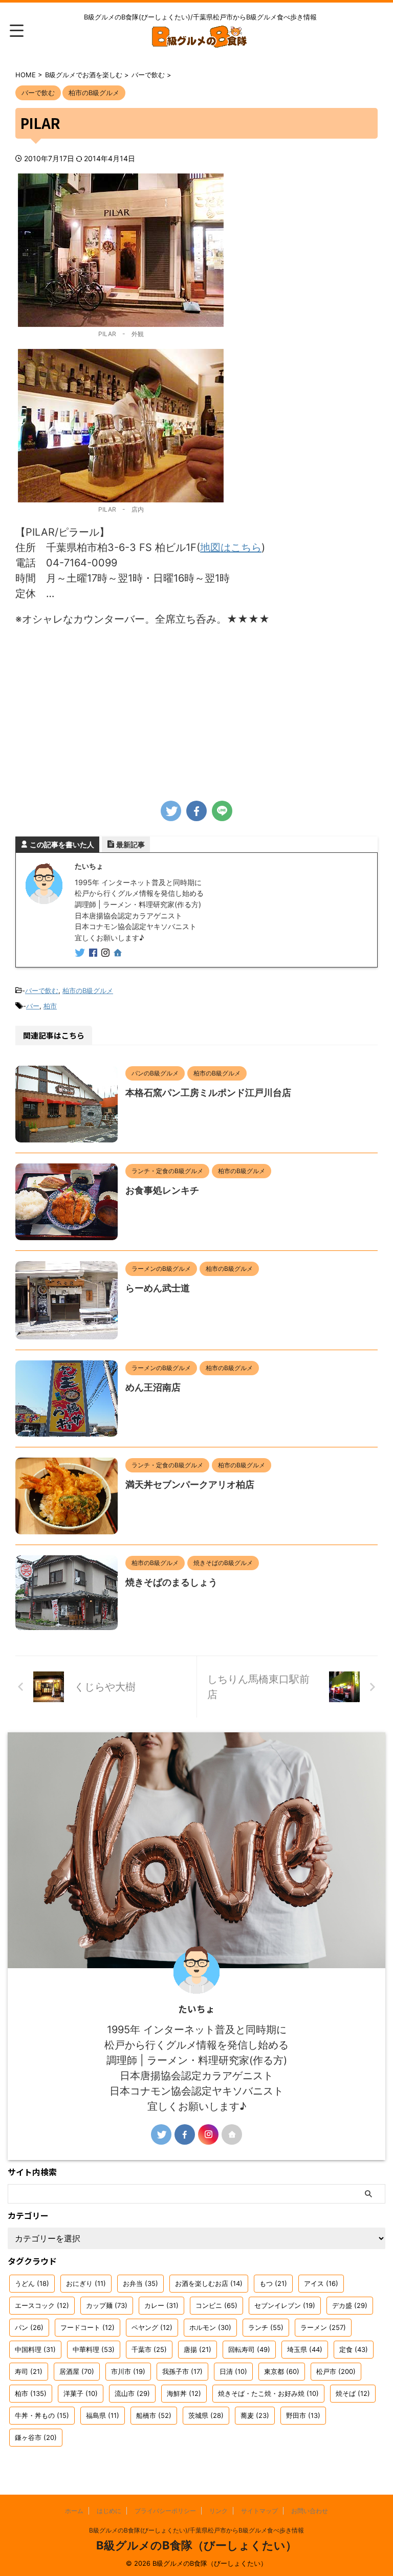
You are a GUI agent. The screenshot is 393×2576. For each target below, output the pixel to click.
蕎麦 (255, 2415)
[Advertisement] (196, 709)
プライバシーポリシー (165, 2511)
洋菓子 (81, 2393)
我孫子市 (182, 2371)
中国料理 (35, 2349)
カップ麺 (107, 2305)
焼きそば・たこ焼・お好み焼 (268, 2393)
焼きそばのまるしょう (171, 1582)
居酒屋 (77, 2371)
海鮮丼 (184, 2393)
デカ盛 (350, 2305)
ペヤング (152, 2327)
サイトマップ (259, 2511)
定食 (354, 2349)
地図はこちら (231, 547)
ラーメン (323, 2327)
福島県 (103, 2415)
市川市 (128, 2371)
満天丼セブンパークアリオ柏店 (190, 1484)
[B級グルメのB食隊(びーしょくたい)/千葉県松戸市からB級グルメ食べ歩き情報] (200, 41)
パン (29, 2327)
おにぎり (86, 2283)
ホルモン (210, 2327)
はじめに (109, 2511)
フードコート (88, 2327)
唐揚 (198, 2349)
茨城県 (206, 2415)
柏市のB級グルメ (88, 990)
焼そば (353, 2393)
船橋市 (154, 2415)
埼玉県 (305, 2349)
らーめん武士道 (158, 1288)
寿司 (29, 2371)
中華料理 (94, 2349)
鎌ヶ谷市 (36, 2437)
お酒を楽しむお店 (209, 2283)
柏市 (50, 1006)
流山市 (132, 2393)
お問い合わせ (310, 2511)
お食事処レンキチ (162, 1190)
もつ (273, 2283)
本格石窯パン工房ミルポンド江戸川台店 (208, 1093)
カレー (161, 2305)
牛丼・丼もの (42, 2415)
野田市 (303, 2415)
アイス (321, 2283)
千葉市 (149, 2349)
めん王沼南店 (153, 1387)
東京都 (282, 2371)
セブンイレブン (285, 2305)
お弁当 (140, 2283)
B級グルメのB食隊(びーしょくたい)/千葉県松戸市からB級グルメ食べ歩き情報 (196, 2530)
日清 (233, 2371)
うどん (32, 2283)
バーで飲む (42, 990)
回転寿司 (249, 2349)
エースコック (42, 2305)
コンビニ (216, 2305)
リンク (219, 2511)
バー (33, 1006)
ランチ (266, 2327)
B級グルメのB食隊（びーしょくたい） (196, 2545)
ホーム (74, 2511)
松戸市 (336, 2371)
